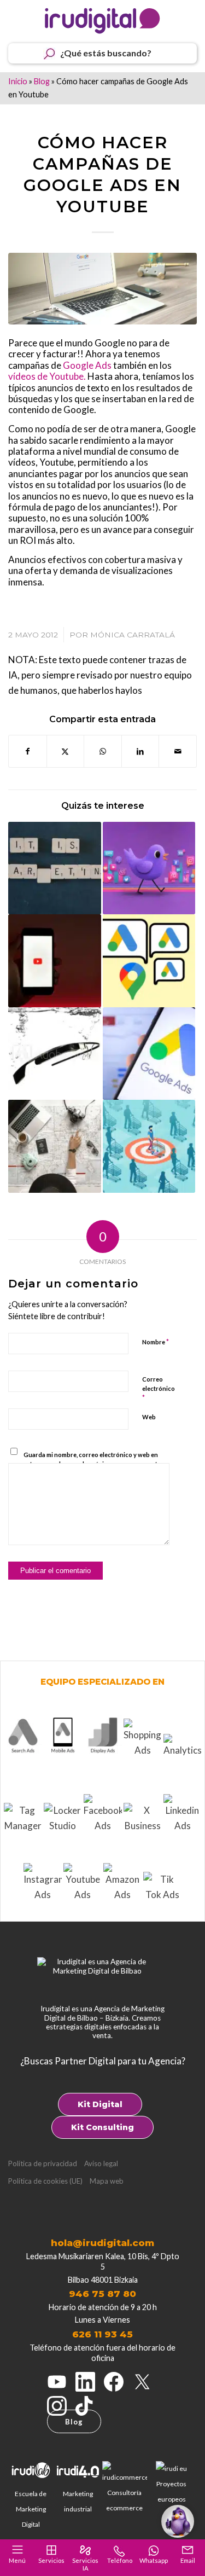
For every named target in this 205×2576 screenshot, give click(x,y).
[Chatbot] (178, 2521)
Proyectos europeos (171, 2491)
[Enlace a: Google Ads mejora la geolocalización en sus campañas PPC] (55, 1146)
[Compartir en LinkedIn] (140, 751)
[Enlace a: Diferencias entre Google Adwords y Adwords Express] (149, 1054)
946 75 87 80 (102, 2294)
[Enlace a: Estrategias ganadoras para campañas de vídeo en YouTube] (149, 868)
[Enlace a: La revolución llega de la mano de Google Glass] (55, 1054)
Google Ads (87, 365)
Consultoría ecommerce (124, 2500)
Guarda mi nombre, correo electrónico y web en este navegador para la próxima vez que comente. (93, 1459)
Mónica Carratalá (133, 635)
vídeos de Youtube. (47, 376)
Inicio (18, 81)
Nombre (156, 1342)
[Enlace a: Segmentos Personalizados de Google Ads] (149, 1146)
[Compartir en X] (66, 751)
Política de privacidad (43, 2163)
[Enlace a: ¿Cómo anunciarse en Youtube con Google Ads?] (55, 961)
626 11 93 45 (102, 2334)
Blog (42, 81)
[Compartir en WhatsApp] (103, 751)
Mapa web (107, 2181)
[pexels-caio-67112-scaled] (102, 289)
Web (149, 1417)
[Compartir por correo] (178, 751)
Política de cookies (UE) (45, 2181)
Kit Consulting (102, 2127)
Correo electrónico (159, 1389)
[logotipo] (102, 21)
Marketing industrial (78, 2501)
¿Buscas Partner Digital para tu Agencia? (103, 2061)
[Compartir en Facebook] (28, 751)
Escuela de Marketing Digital (31, 2509)
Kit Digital (100, 2104)
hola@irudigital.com (102, 2243)
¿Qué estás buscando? (106, 53)
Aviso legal (101, 2163)
